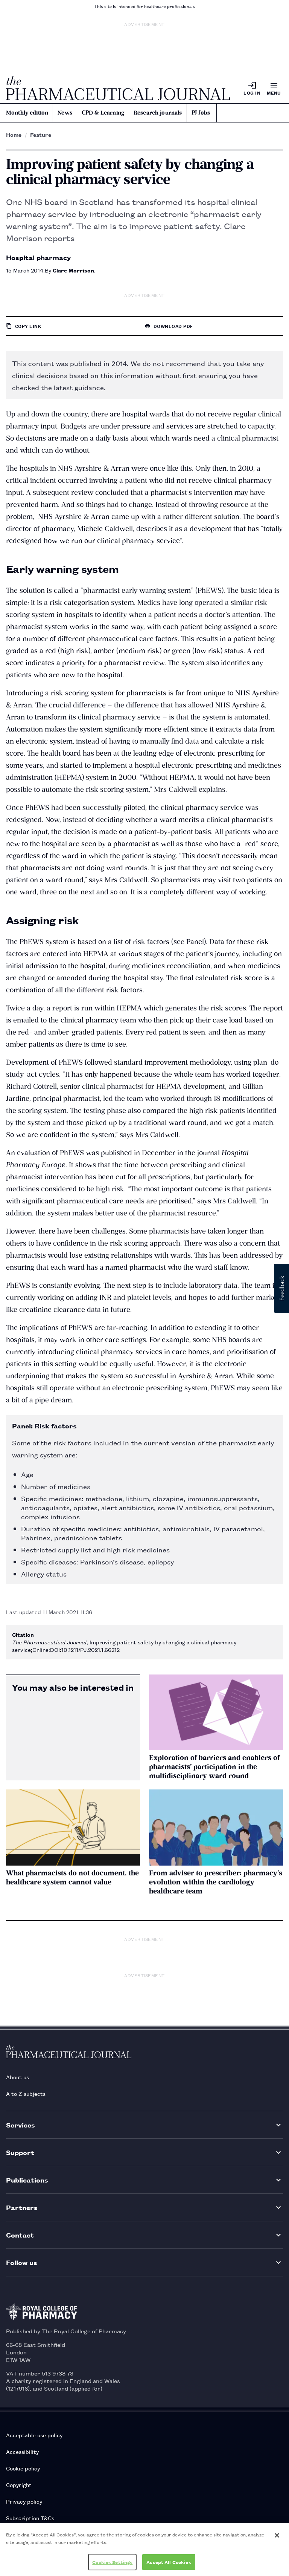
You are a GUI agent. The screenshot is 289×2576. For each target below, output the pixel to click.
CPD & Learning (103, 113)
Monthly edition (27, 113)
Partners (22, 2207)
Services (21, 2125)
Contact (20, 2235)
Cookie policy (23, 2468)
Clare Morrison (73, 270)
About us (17, 2077)
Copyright (19, 2485)
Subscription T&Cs (30, 2518)
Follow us (22, 2262)
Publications (27, 2180)
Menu (274, 93)
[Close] (277, 2535)
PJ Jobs (201, 113)
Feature (41, 135)
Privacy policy (24, 2501)
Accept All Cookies (169, 2562)
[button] (281, 1288)
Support (20, 2152)
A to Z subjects (26, 2093)
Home (14, 135)
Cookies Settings (112, 2562)
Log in (252, 93)
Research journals (158, 113)
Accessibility (22, 2451)
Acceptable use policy (34, 2435)
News (65, 113)
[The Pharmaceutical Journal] (118, 88)
